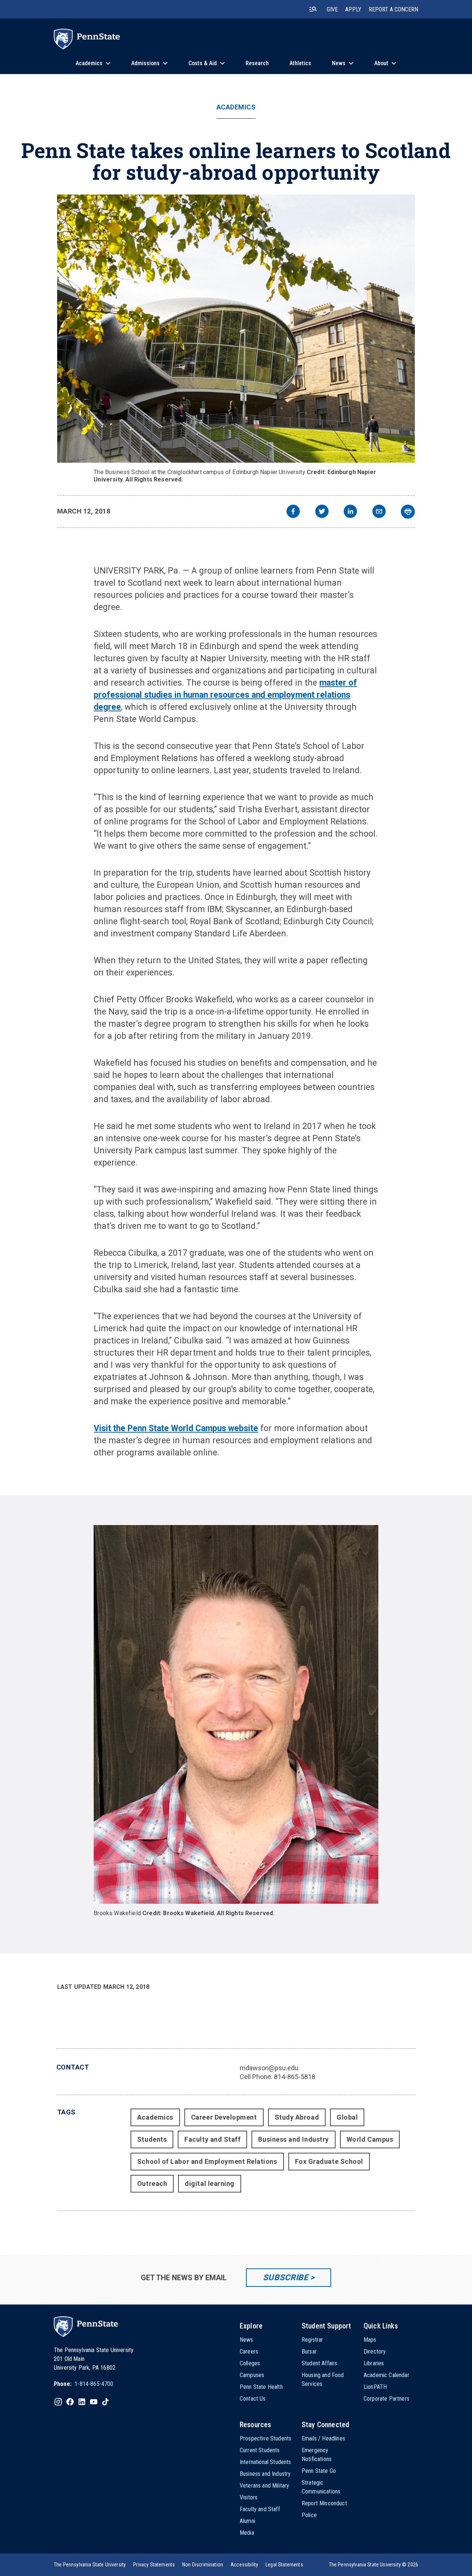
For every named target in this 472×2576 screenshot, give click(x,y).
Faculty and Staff (212, 2139)
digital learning (210, 2184)
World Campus (370, 2139)
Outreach (152, 2184)
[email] (379, 512)
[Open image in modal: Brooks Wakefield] (236, 1714)
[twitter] (322, 512)
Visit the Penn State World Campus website (176, 1428)
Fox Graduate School (329, 2161)
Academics (236, 107)
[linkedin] (350, 512)
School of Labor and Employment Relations (207, 2161)
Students (152, 2139)
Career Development (224, 2117)
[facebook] (293, 512)
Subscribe (286, 2277)
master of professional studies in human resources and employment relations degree (225, 695)
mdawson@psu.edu (269, 2068)
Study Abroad (297, 2117)
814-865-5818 (295, 2077)
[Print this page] (408, 512)
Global (347, 2117)
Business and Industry (293, 2139)
